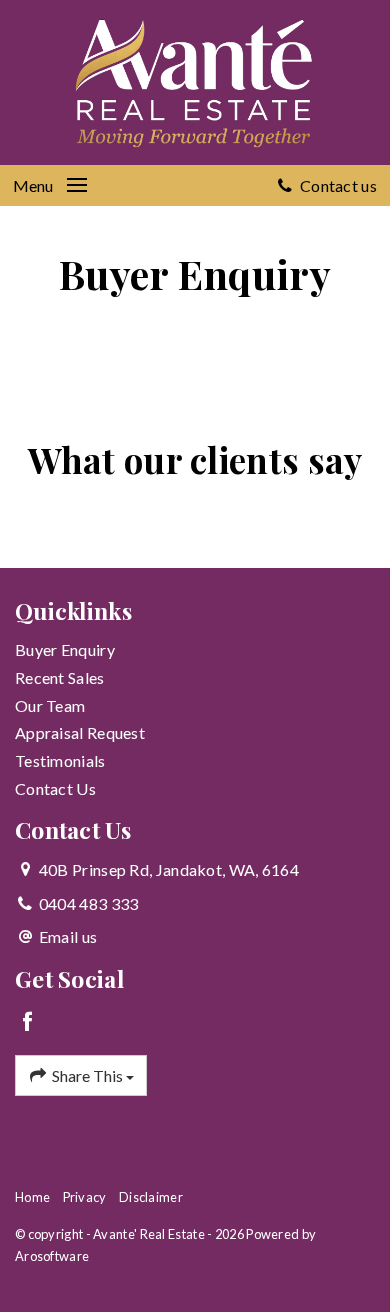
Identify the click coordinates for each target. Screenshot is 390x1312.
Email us (68, 936)
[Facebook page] (28, 1022)
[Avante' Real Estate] (195, 79)
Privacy (85, 1197)
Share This (87, 1075)
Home (32, 1197)
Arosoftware (52, 1256)
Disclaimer (151, 1197)
